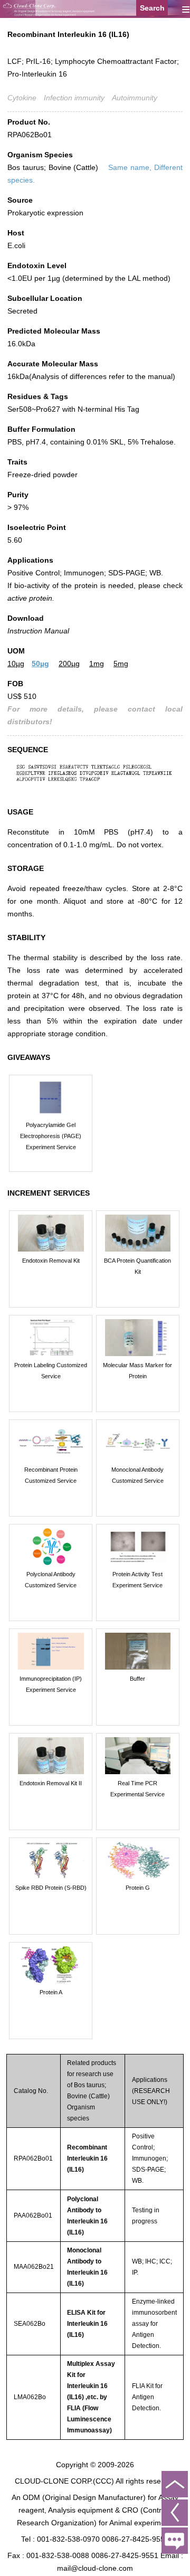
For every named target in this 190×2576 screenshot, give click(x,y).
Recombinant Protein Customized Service (51, 1475)
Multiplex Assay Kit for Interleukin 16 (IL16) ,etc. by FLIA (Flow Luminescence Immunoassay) (91, 2397)
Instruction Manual (38, 631)
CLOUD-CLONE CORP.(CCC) (64, 2481)
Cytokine (22, 98)
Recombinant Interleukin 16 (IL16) (87, 2158)
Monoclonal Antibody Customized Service (137, 1475)
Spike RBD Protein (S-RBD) (51, 1888)
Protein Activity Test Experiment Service (137, 1580)
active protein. (31, 598)
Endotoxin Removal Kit (51, 1261)
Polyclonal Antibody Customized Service (51, 1580)
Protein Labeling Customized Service (51, 1371)
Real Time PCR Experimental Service (137, 1789)
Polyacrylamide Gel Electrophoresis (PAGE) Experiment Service (51, 1136)
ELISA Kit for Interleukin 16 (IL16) (87, 2324)
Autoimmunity (135, 98)
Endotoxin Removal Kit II (51, 1783)
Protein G (138, 1888)
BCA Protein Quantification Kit (137, 1266)
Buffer (137, 1679)
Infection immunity (74, 98)
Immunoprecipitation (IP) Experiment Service (51, 1684)
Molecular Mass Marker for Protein (137, 1371)
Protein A (51, 1992)
